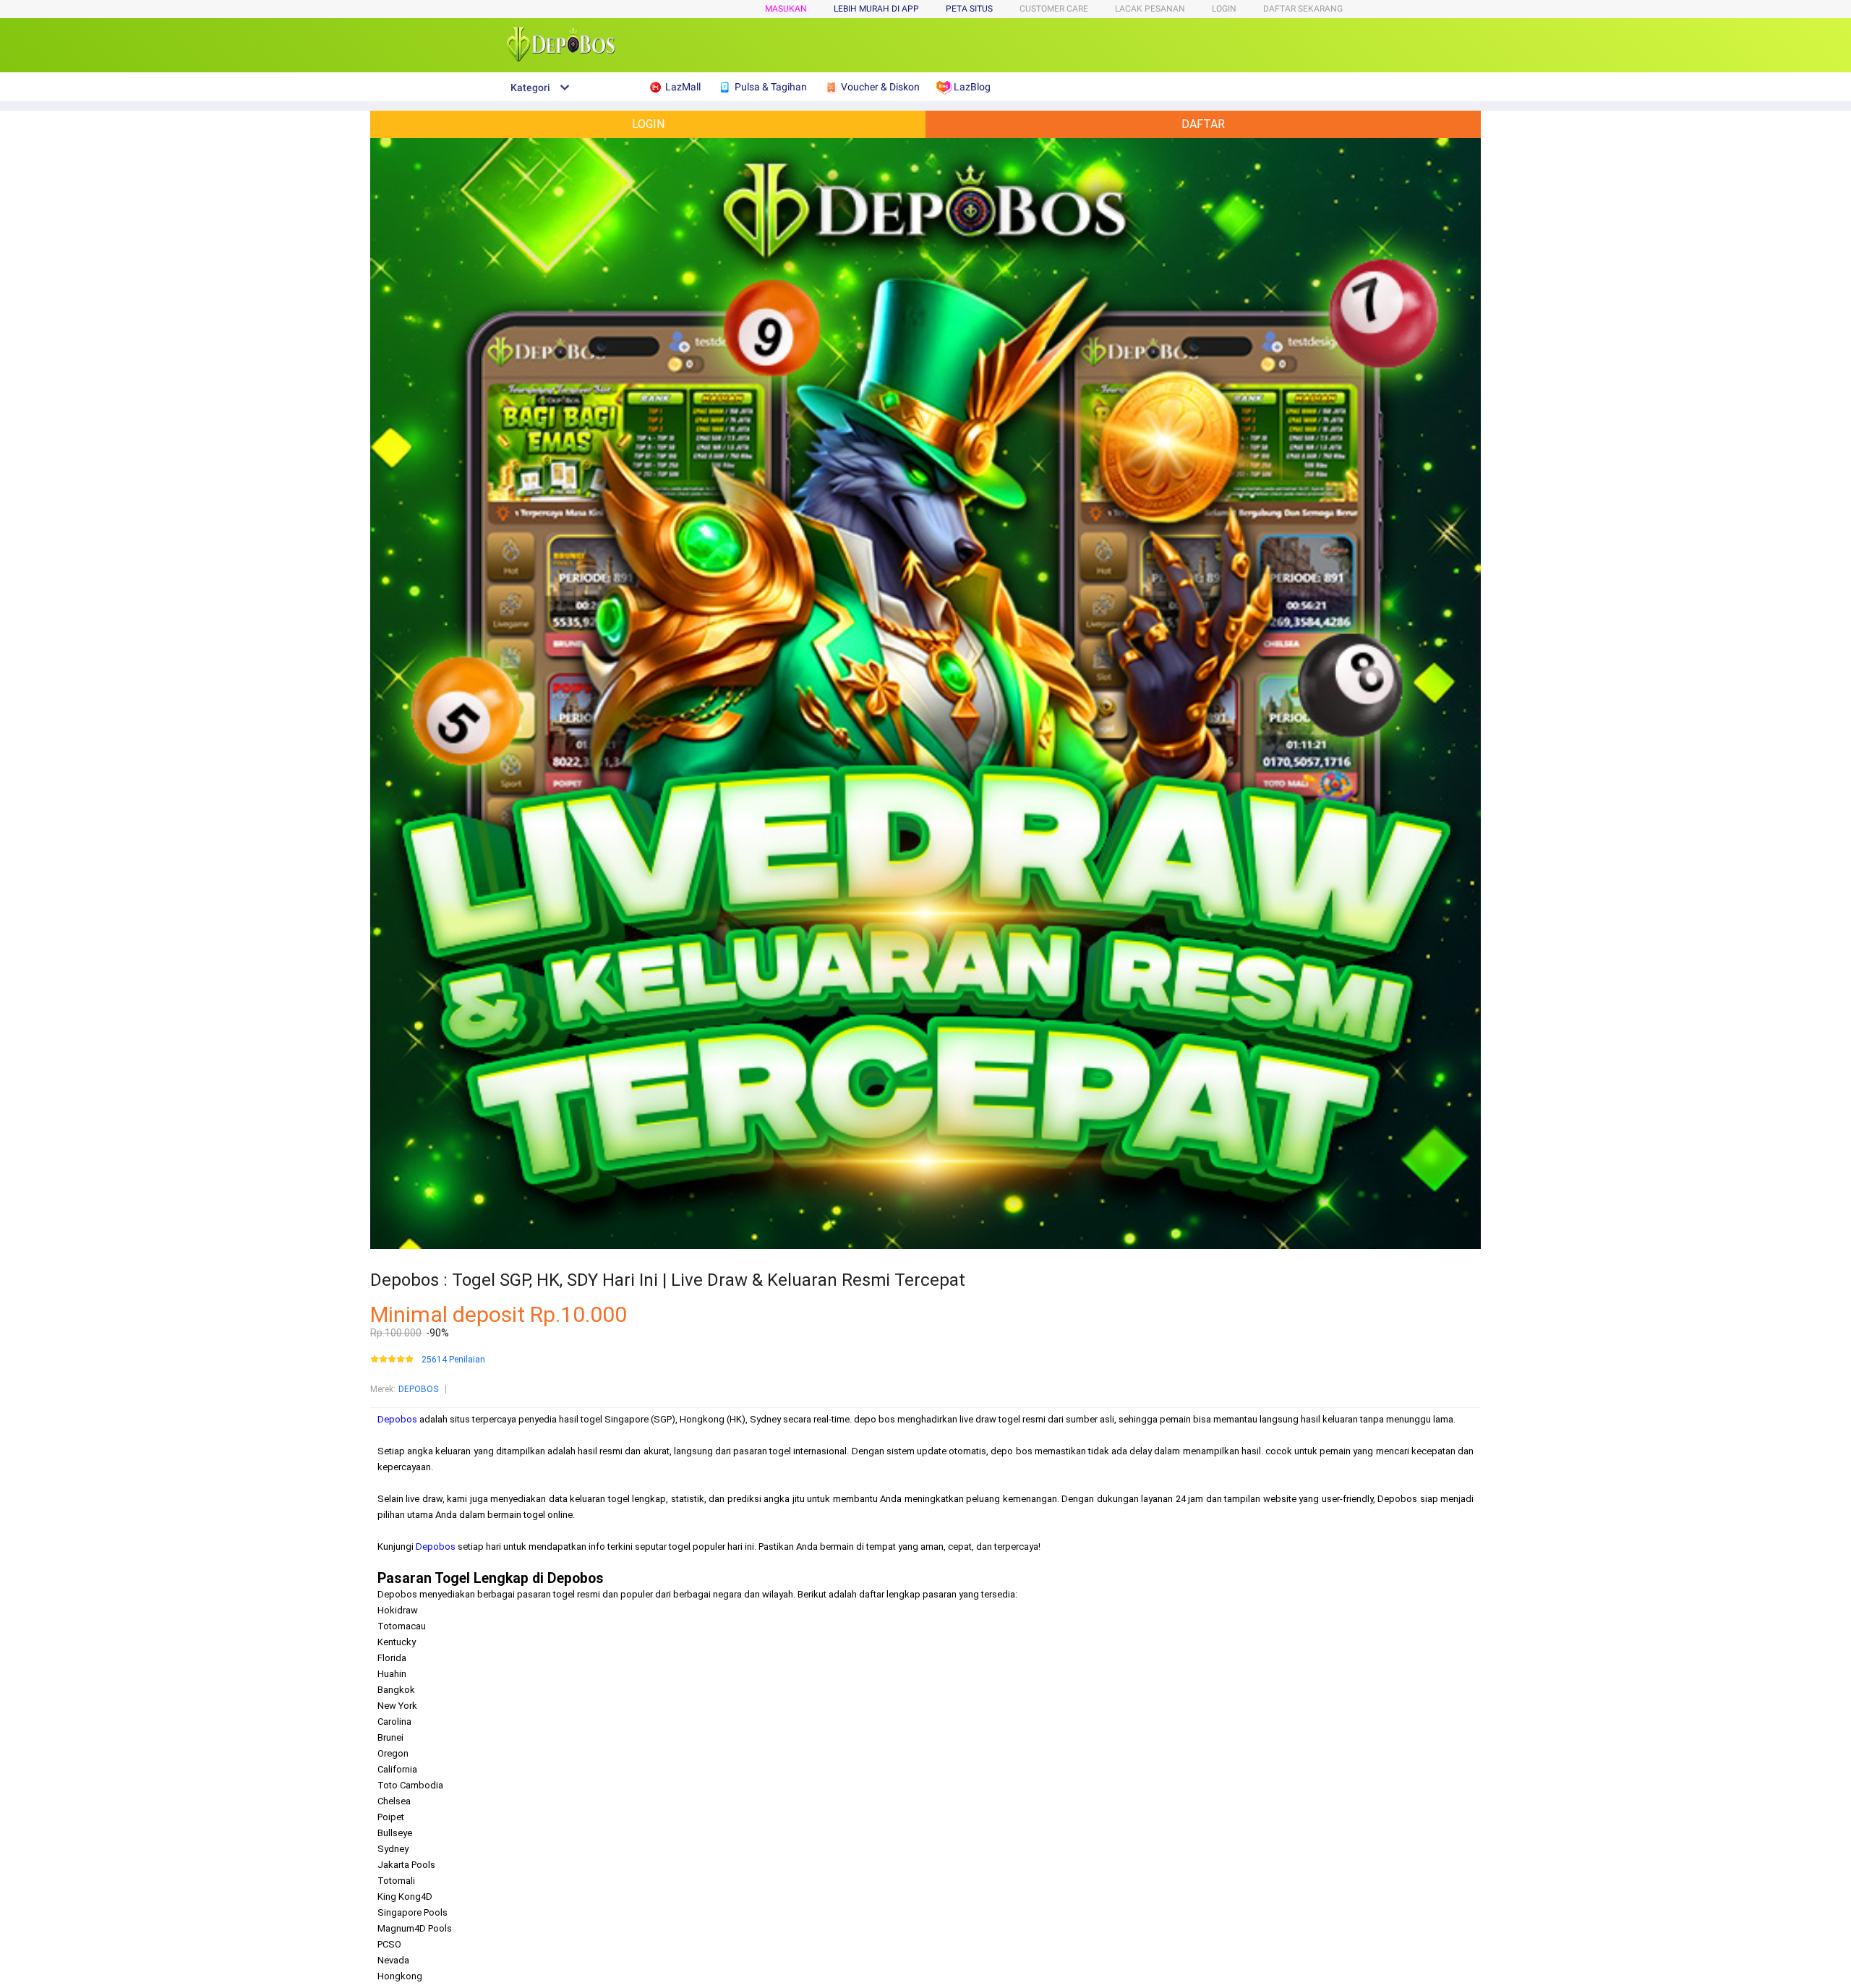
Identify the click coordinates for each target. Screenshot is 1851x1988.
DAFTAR (1203, 124)
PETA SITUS (969, 9)
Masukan (786, 9)
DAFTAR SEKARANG (1303, 9)
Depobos (397, 1419)
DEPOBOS (418, 1389)
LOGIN (1224, 9)
